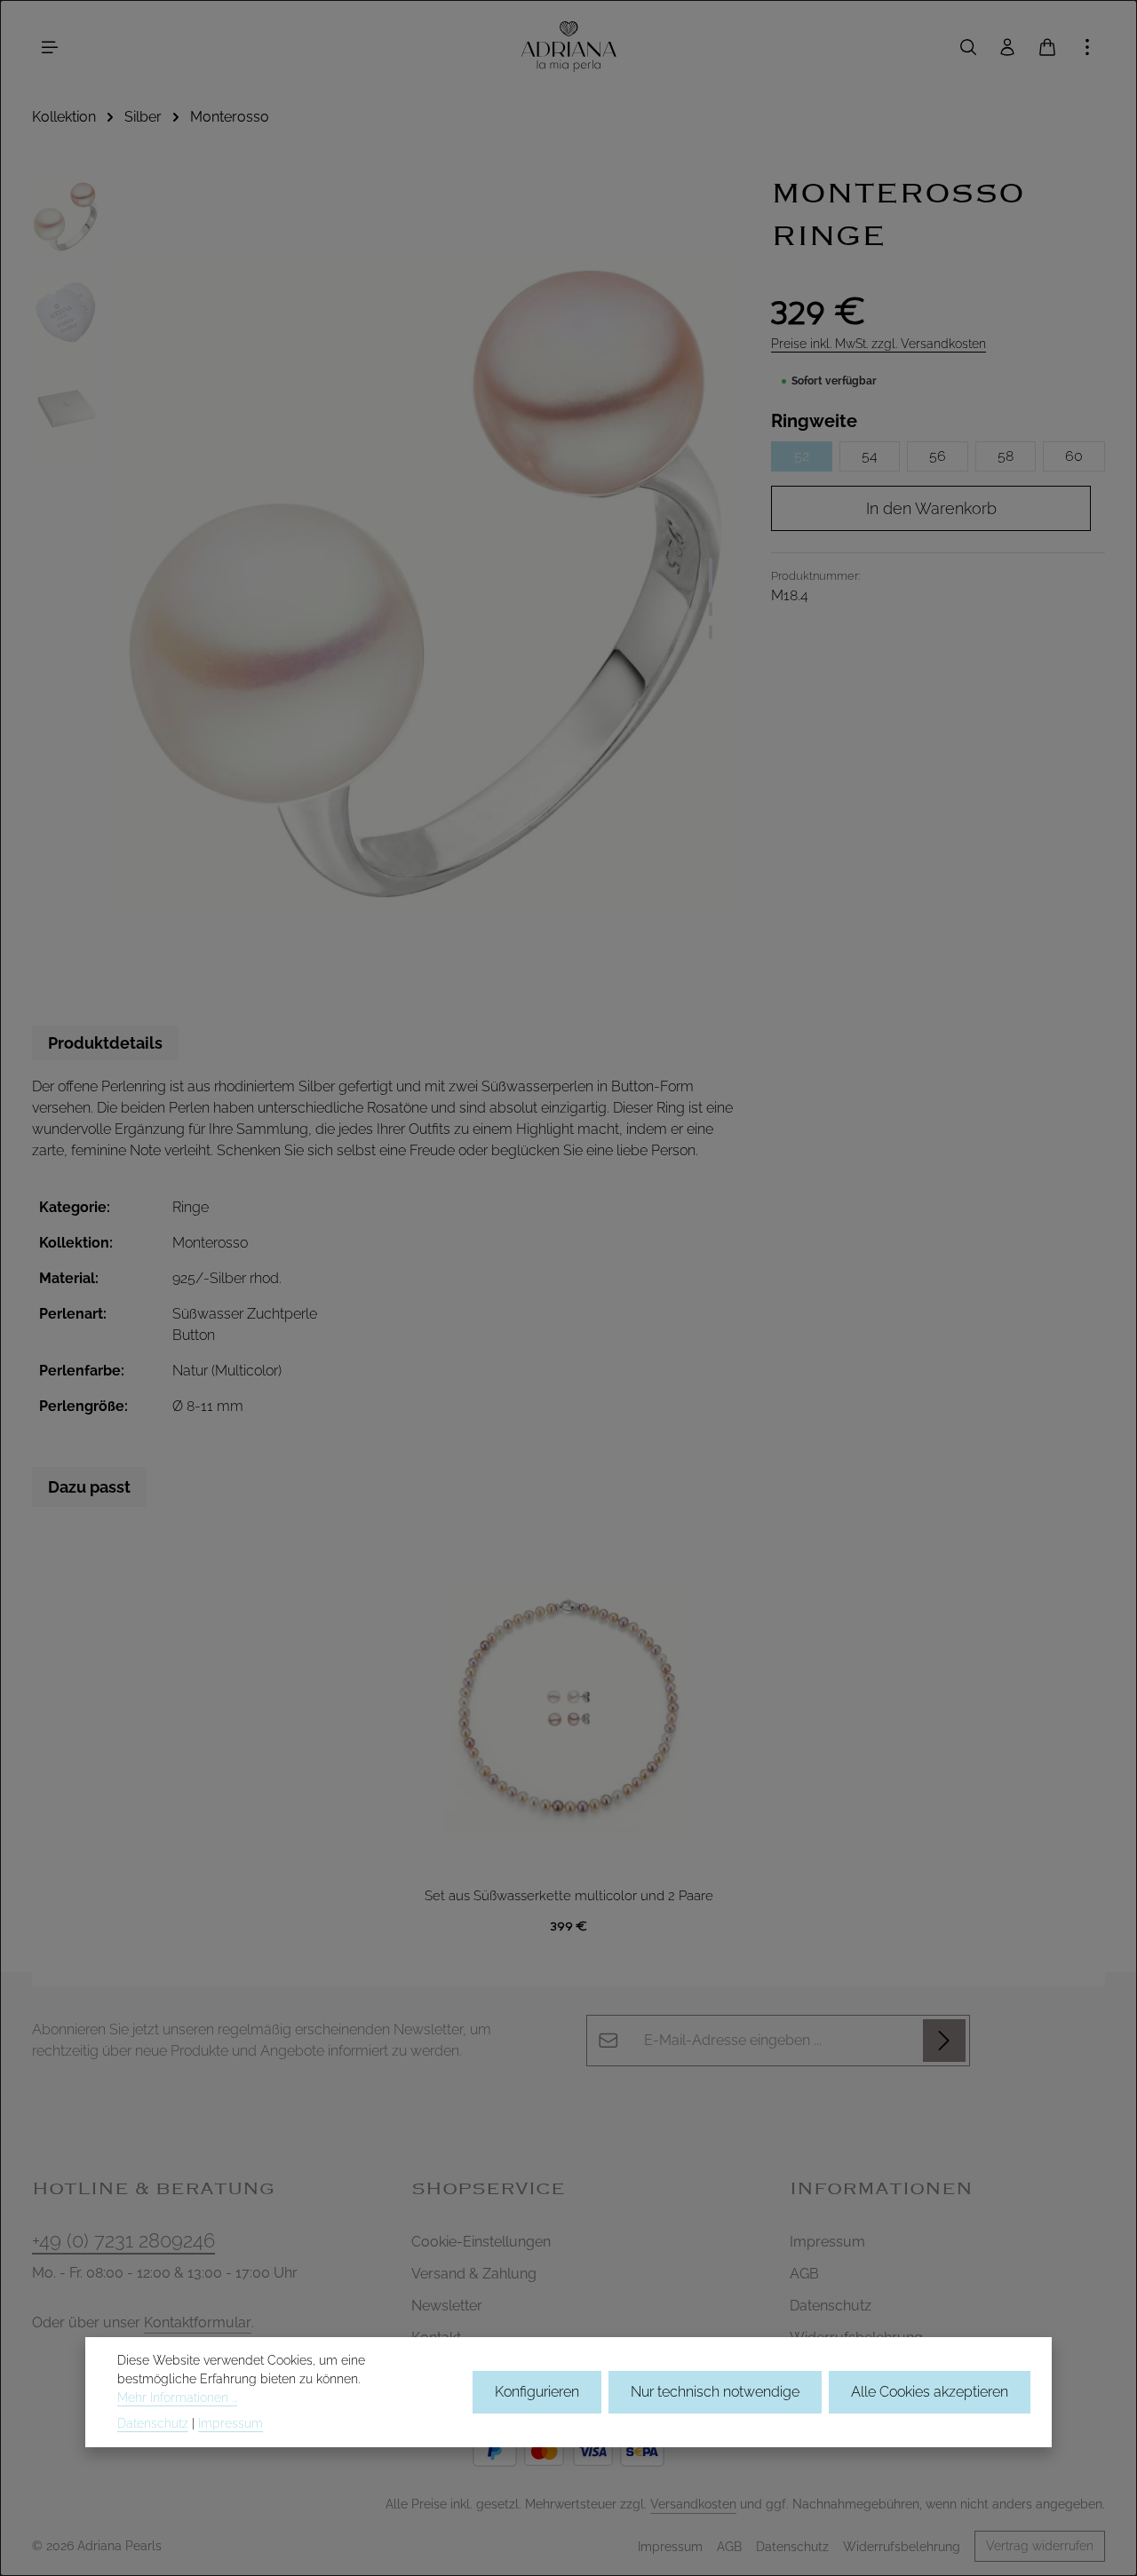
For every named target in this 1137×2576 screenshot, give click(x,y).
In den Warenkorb (931, 508)
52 (802, 456)
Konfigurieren (537, 2392)
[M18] (425, 584)
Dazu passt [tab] (89, 1487)
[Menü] (50, 47)
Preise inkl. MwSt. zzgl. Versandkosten (879, 344)
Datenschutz (831, 2306)
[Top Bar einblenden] (1087, 47)
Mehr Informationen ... (177, 2398)
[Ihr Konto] (1007, 47)
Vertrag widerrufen (1040, 2546)
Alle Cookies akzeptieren (930, 2392)
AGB (804, 2274)
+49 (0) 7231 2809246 (123, 2240)
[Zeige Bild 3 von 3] (711, 632)
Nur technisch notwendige (715, 2392)
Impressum (827, 2242)
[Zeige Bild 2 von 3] (711, 609)
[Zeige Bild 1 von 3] (711, 575)
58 (1006, 456)
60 (1074, 456)
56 (938, 456)
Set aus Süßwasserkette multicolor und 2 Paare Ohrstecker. (569, 1897)
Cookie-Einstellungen (481, 2242)
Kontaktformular (198, 2322)
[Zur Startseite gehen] (568, 47)
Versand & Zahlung (474, 2274)
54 (870, 456)
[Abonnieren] (944, 2041)
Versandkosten (693, 2504)
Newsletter (447, 2306)
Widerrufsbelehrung (902, 2547)
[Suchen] (968, 47)
